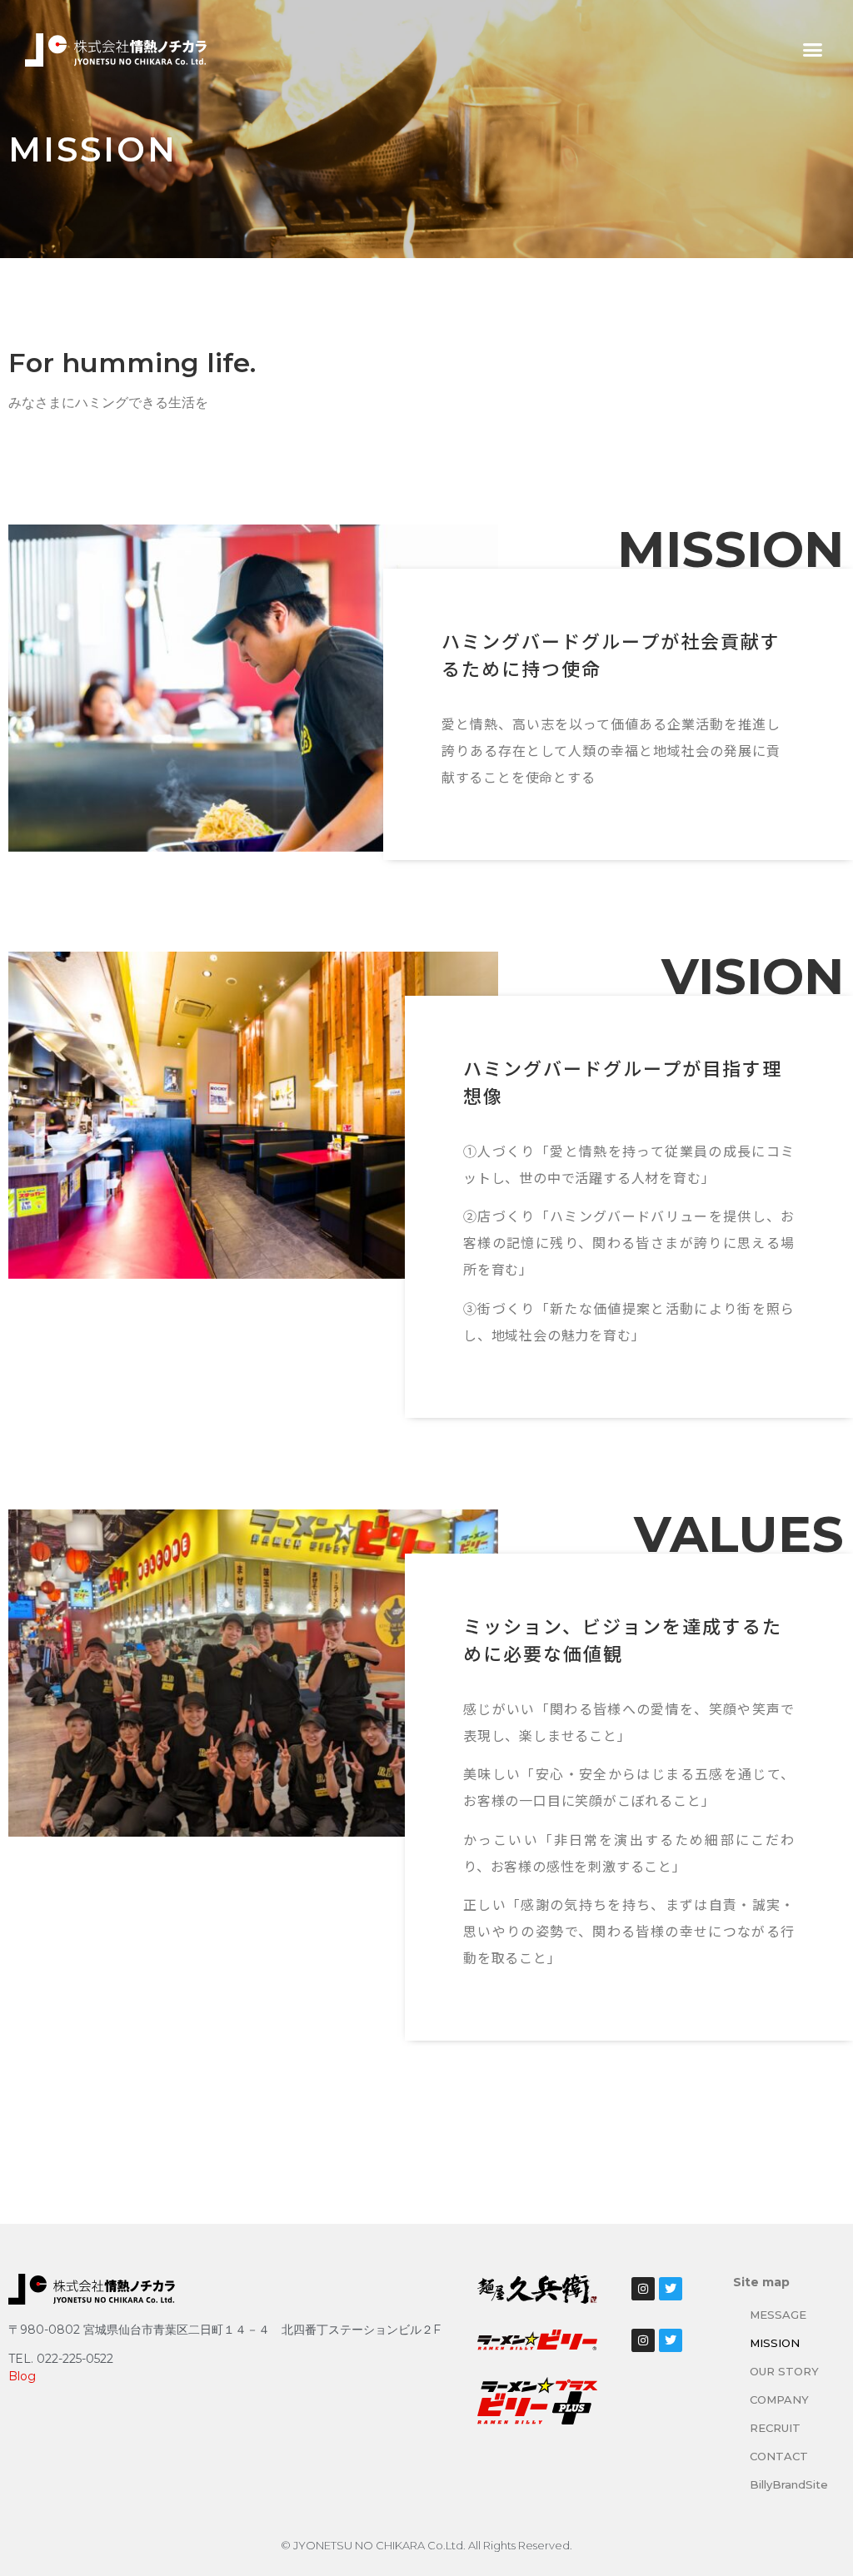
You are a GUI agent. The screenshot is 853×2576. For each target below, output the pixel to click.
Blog (22, 2376)
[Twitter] (671, 2289)
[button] (812, 50)
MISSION (775, 2343)
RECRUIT (775, 2428)
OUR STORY (784, 2371)
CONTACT (779, 2456)
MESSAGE (778, 2315)
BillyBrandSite (789, 2484)
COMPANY (779, 2399)
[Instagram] (643, 2289)
